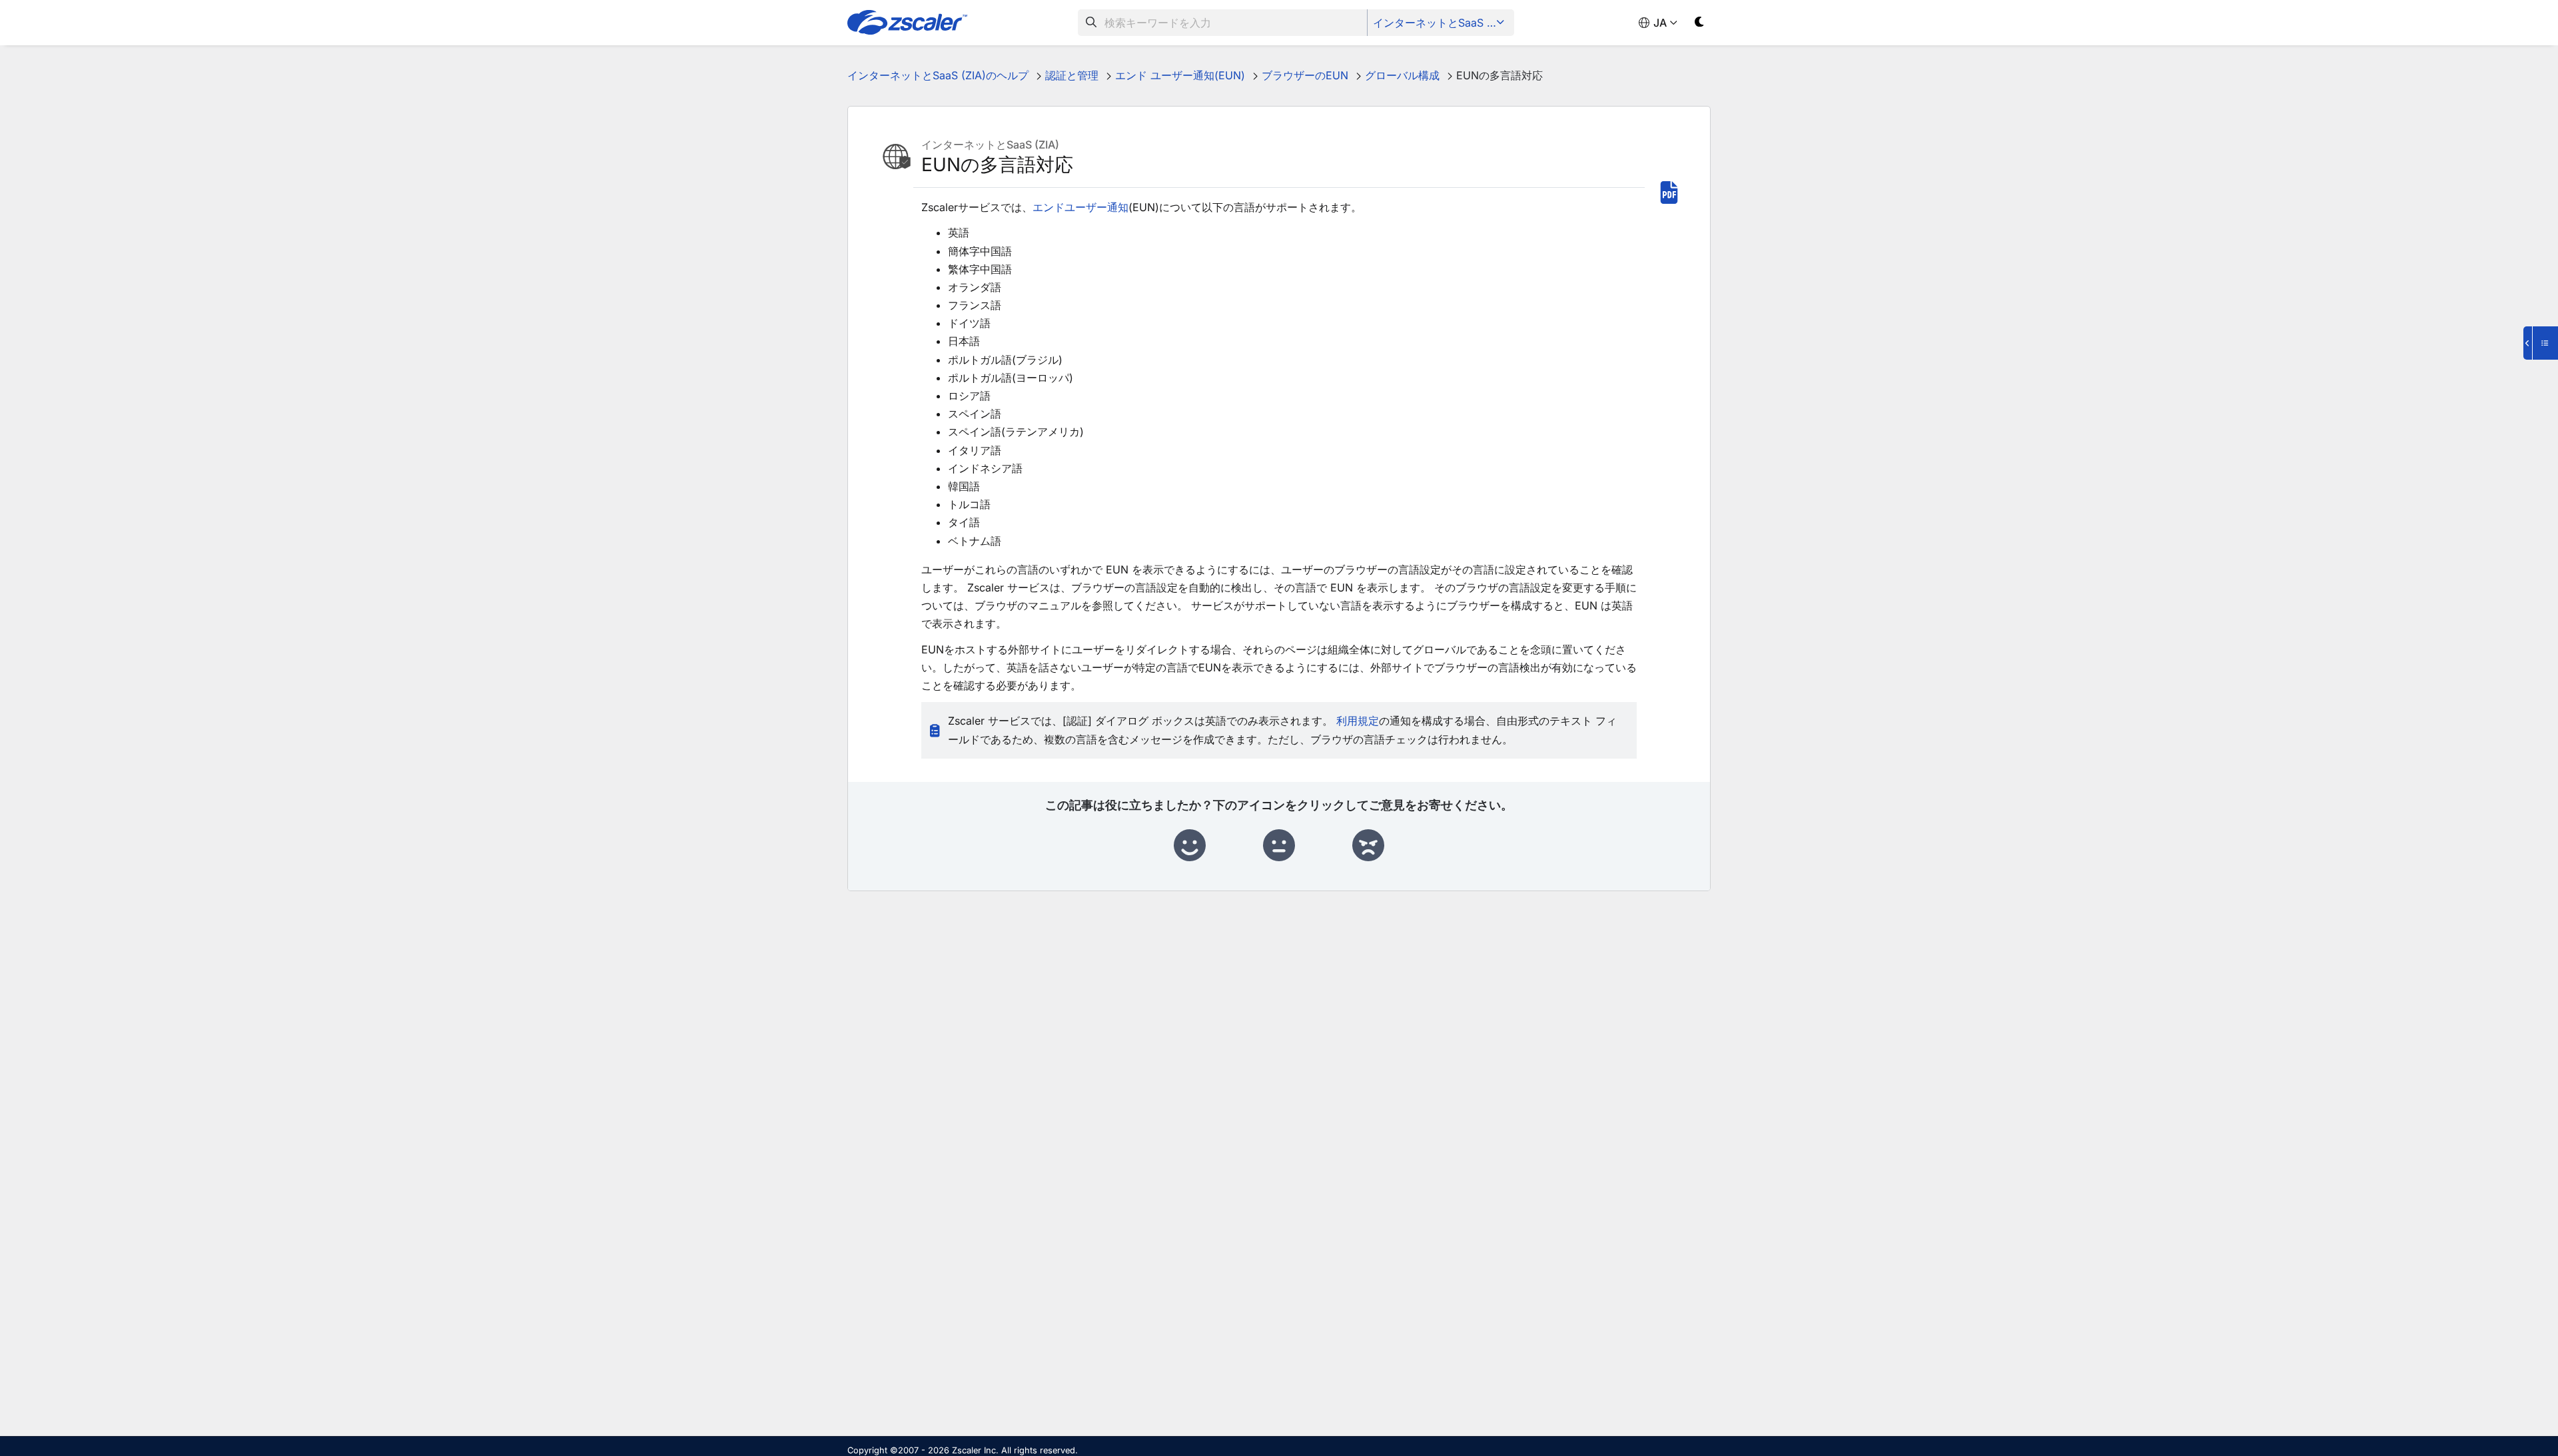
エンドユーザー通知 (1080, 207)
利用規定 (1358, 721)
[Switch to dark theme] (1700, 24)
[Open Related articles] (2541, 343)
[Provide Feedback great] (1190, 846)
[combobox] (1223, 23)
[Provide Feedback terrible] (1368, 846)
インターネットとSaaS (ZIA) (1442, 23)
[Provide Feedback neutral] (1279, 846)
